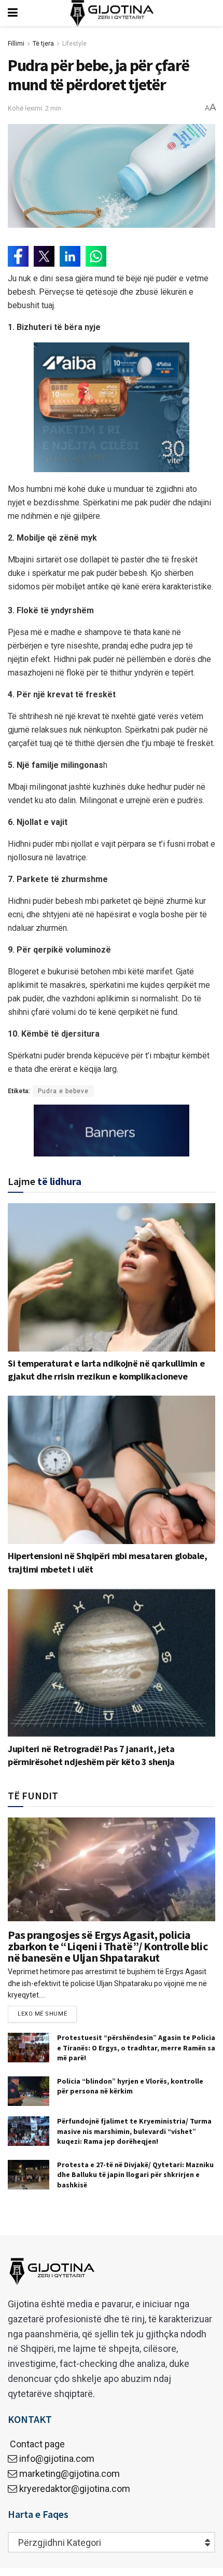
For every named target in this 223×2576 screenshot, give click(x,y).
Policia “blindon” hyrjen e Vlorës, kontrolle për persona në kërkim (130, 2086)
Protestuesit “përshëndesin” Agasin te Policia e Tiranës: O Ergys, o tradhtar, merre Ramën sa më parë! (136, 2048)
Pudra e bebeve (63, 1091)
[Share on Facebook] (18, 256)
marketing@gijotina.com (69, 2474)
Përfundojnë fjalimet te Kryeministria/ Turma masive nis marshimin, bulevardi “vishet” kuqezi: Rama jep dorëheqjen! (134, 2131)
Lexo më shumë (42, 2014)
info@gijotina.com (57, 2458)
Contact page (36, 2444)
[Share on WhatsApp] (96, 256)
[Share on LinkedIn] (70, 256)
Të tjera (43, 44)
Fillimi (16, 44)
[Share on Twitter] (44, 256)
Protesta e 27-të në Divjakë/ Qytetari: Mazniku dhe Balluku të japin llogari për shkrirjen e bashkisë (135, 2175)
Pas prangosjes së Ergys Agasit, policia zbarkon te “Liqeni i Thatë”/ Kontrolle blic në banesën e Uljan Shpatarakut (108, 1946)
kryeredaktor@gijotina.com (75, 2489)
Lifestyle (74, 44)
